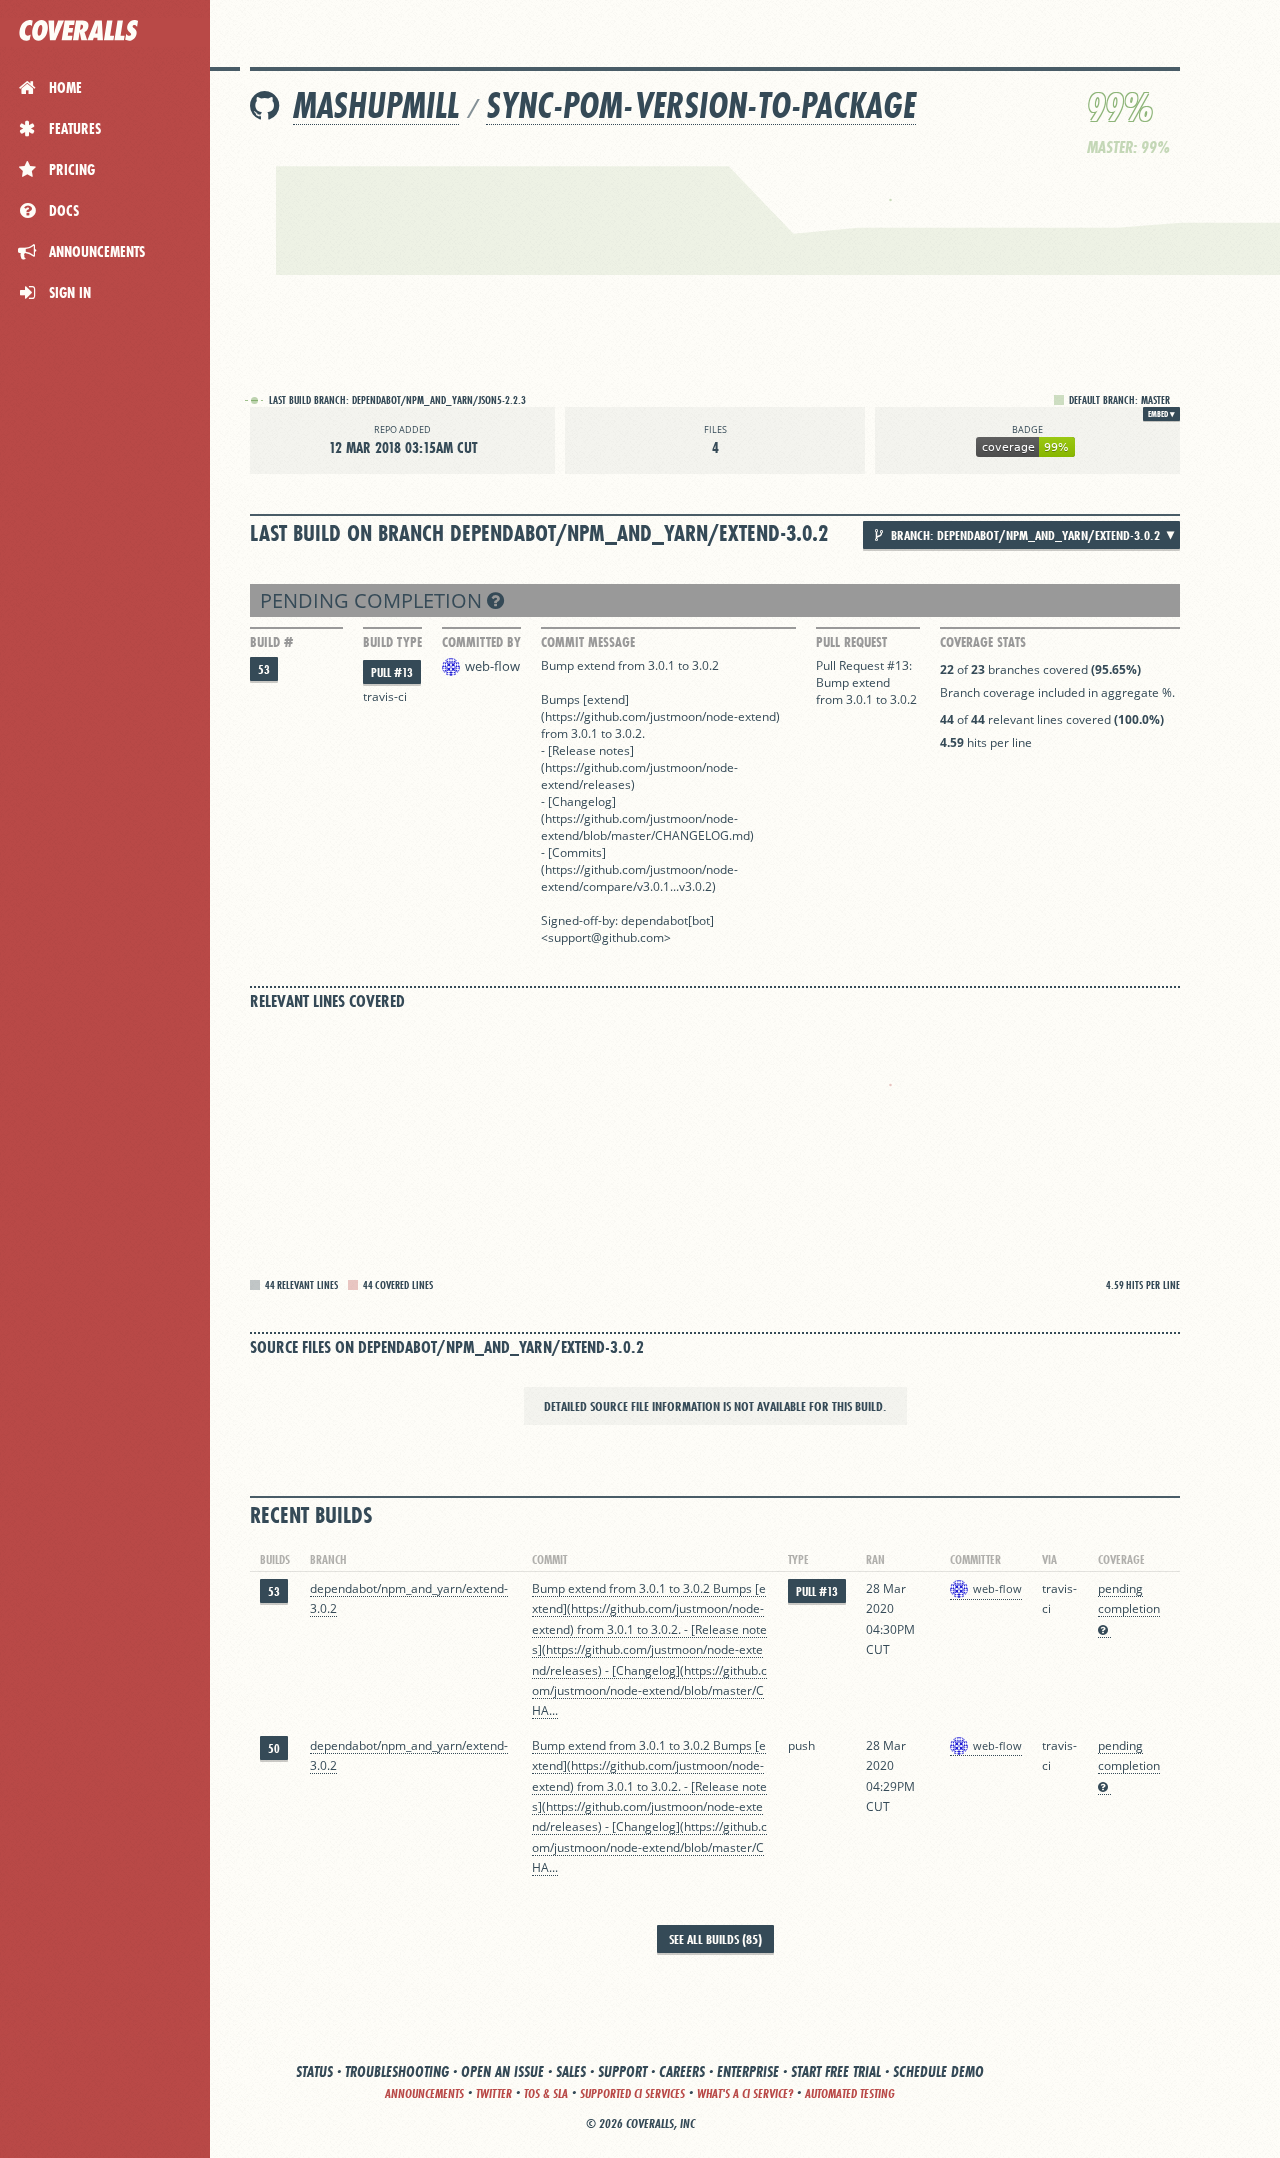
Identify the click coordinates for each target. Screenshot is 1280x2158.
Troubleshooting (397, 2071)
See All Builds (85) (715, 1939)
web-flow (492, 666)
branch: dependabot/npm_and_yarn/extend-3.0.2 (1024, 535)
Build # (271, 642)
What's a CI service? (745, 2093)
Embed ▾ (1161, 414)
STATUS (314, 2071)
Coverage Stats (983, 642)
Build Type (392, 642)
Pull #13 (392, 672)
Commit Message (588, 642)
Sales (571, 2071)
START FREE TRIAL (836, 2071)
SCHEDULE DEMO (938, 2071)
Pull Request (851, 642)
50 (274, 1748)
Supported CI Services (632, 2093)
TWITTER (494, 2093)
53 (264, 669)
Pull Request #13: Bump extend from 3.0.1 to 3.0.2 (866, 682)
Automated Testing (850, 2093)
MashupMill (376, 105)
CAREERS (682, 2071)
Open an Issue (502, 2071)
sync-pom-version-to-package (701, 105)
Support (622, 2071)
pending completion (373, 600)
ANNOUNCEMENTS (424, 2093)
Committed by (481, 642)
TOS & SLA (546, 2093)
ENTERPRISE (748, 2071)
